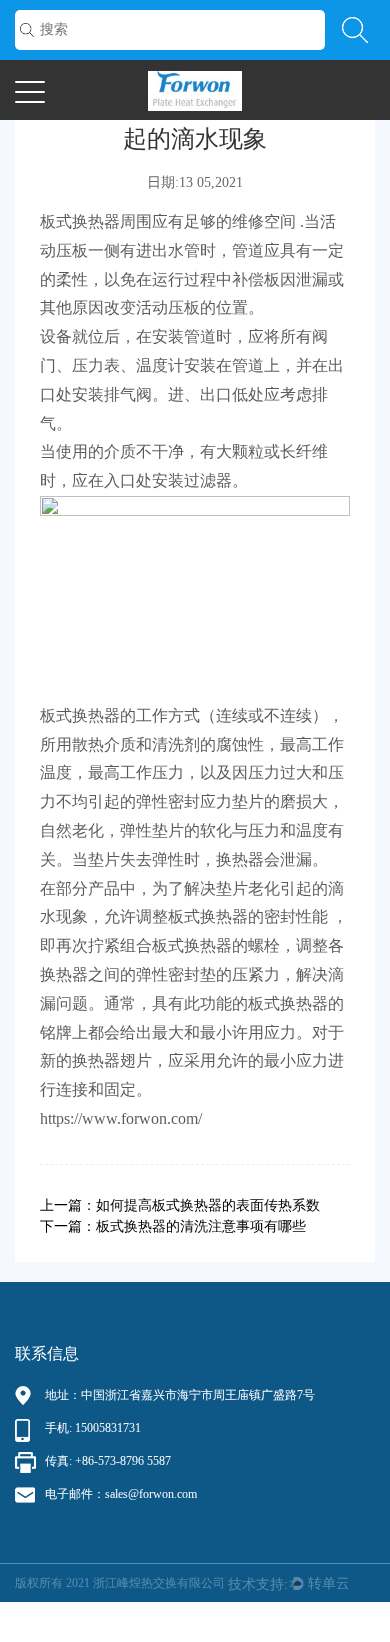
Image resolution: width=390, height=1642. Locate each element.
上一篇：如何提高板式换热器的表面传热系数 (180, 1205)
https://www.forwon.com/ (121, 1118)
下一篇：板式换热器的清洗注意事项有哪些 (173, 1226)
